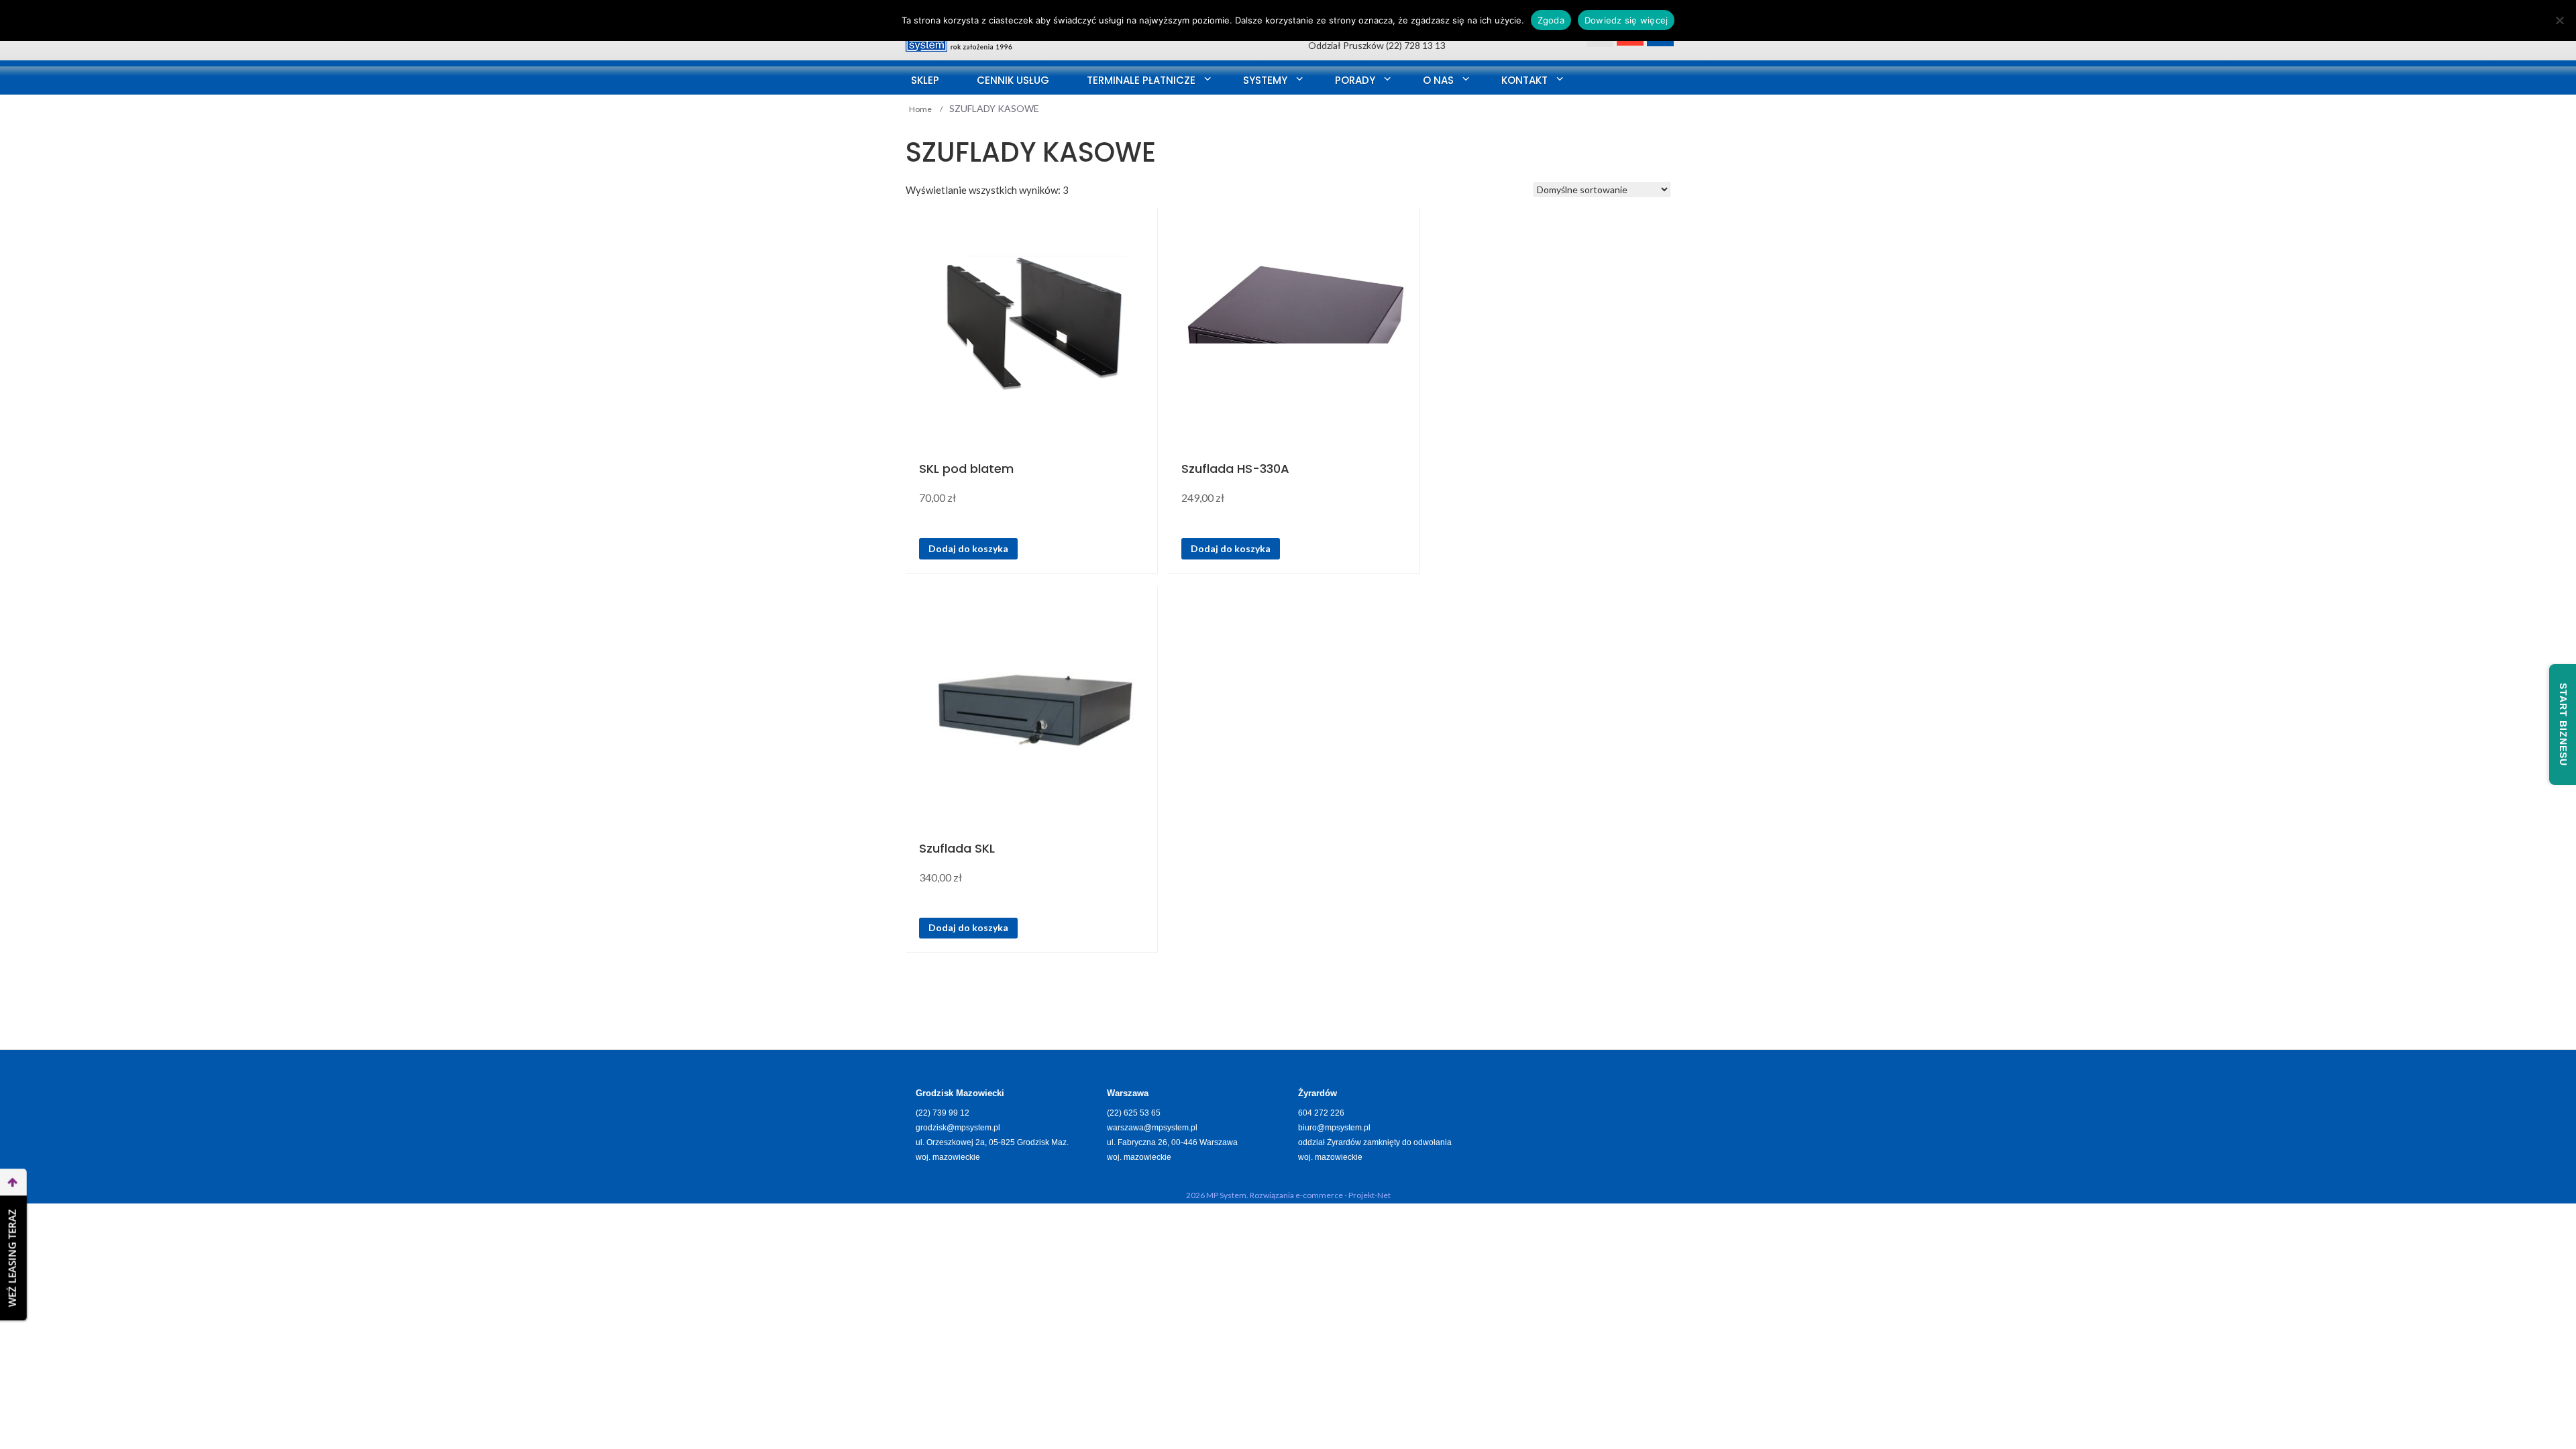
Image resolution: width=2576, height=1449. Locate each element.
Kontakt (1524, 80)
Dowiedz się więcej (1626, 20)
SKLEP (925, 80)
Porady (1355, 80)
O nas (1438, 80)
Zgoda (1551, 20)
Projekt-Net (1370, 1195)
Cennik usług (1013, 80)
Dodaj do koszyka (968, 548)
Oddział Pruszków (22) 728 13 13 (1377, 45)
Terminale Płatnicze (1141, 80)
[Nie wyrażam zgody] (2559, 20)
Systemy (1265, 80)
